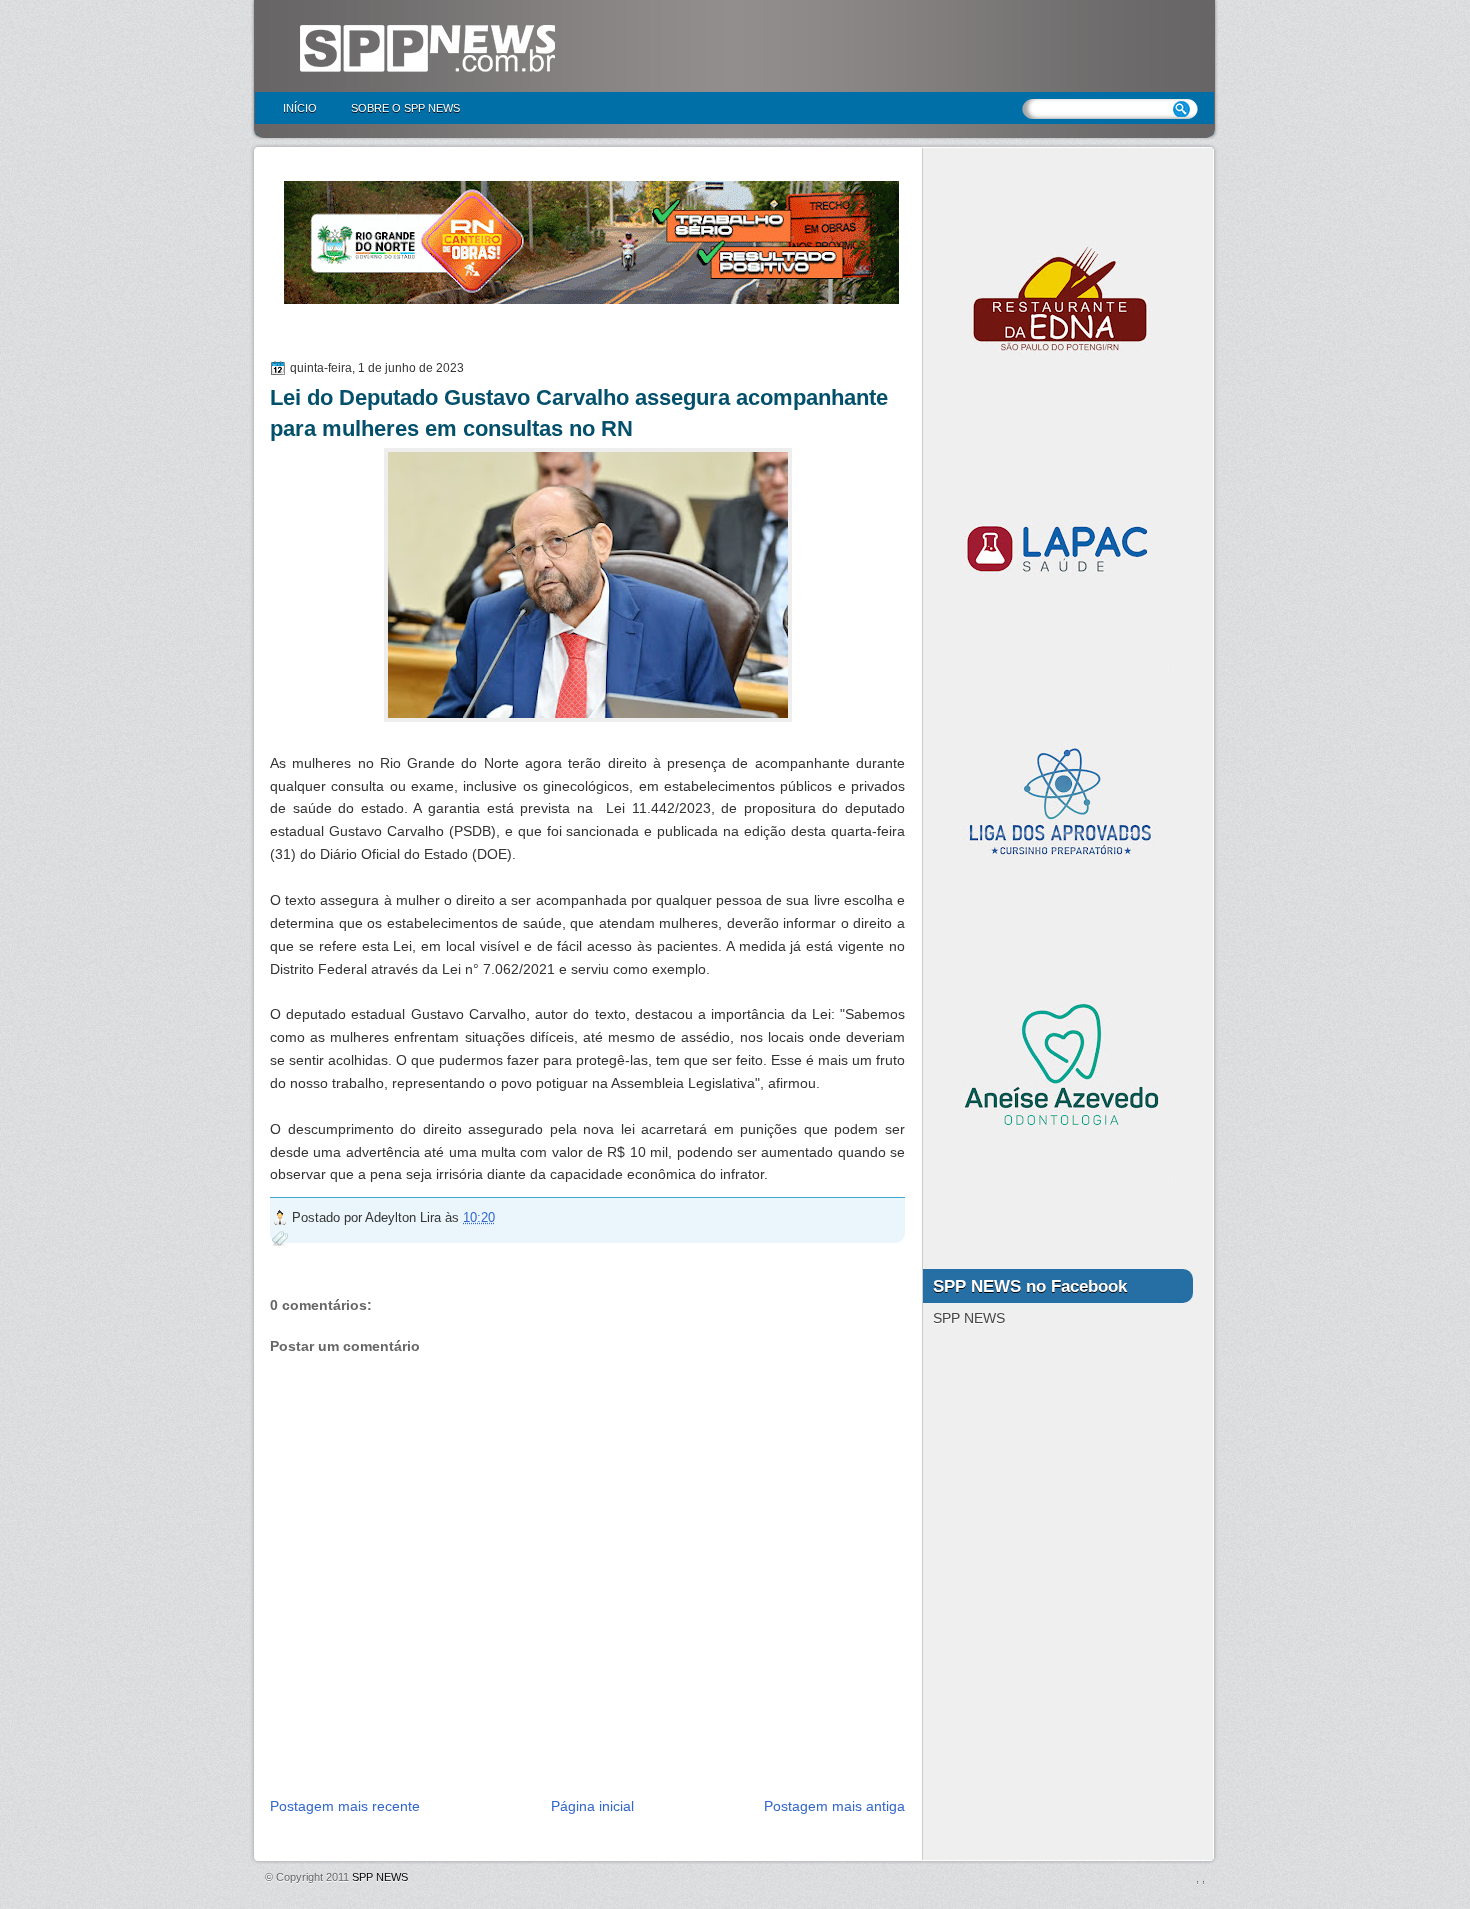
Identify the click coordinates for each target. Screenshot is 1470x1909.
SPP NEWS (380, 1877)
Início (300, 108)
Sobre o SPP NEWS (405, 108)
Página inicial (592, 1806)
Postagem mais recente (345, 1806)
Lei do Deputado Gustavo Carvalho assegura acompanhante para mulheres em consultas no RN (579, 413)
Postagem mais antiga (834, 1806)
